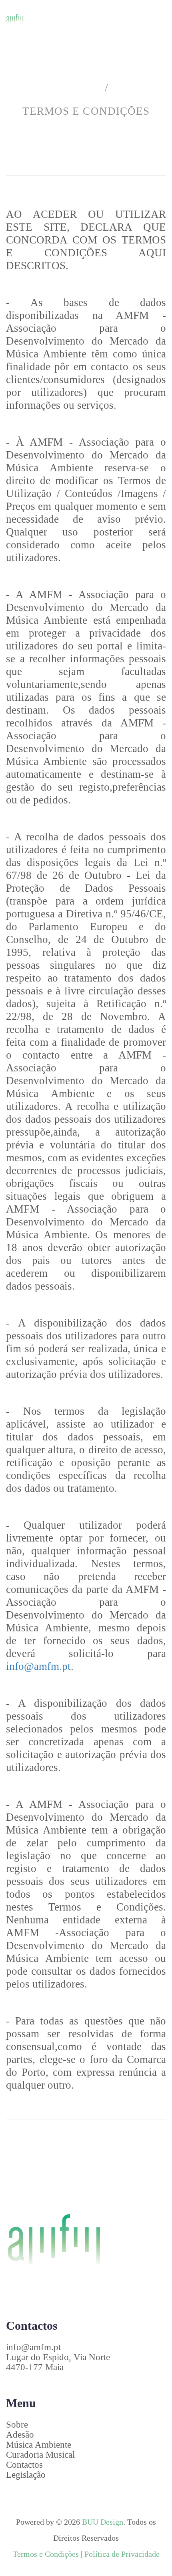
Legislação (26, 2475)
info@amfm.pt (38, 1666)
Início (82, 88)
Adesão (20, 2435)
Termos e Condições (46, 2554)
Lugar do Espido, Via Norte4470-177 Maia (58, 2362)
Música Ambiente (39, 2445)
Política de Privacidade (122, 2554)
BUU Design (103, 2522)
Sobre (17, 2425)
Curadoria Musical (40, 2455)
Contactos (24, 2465)
